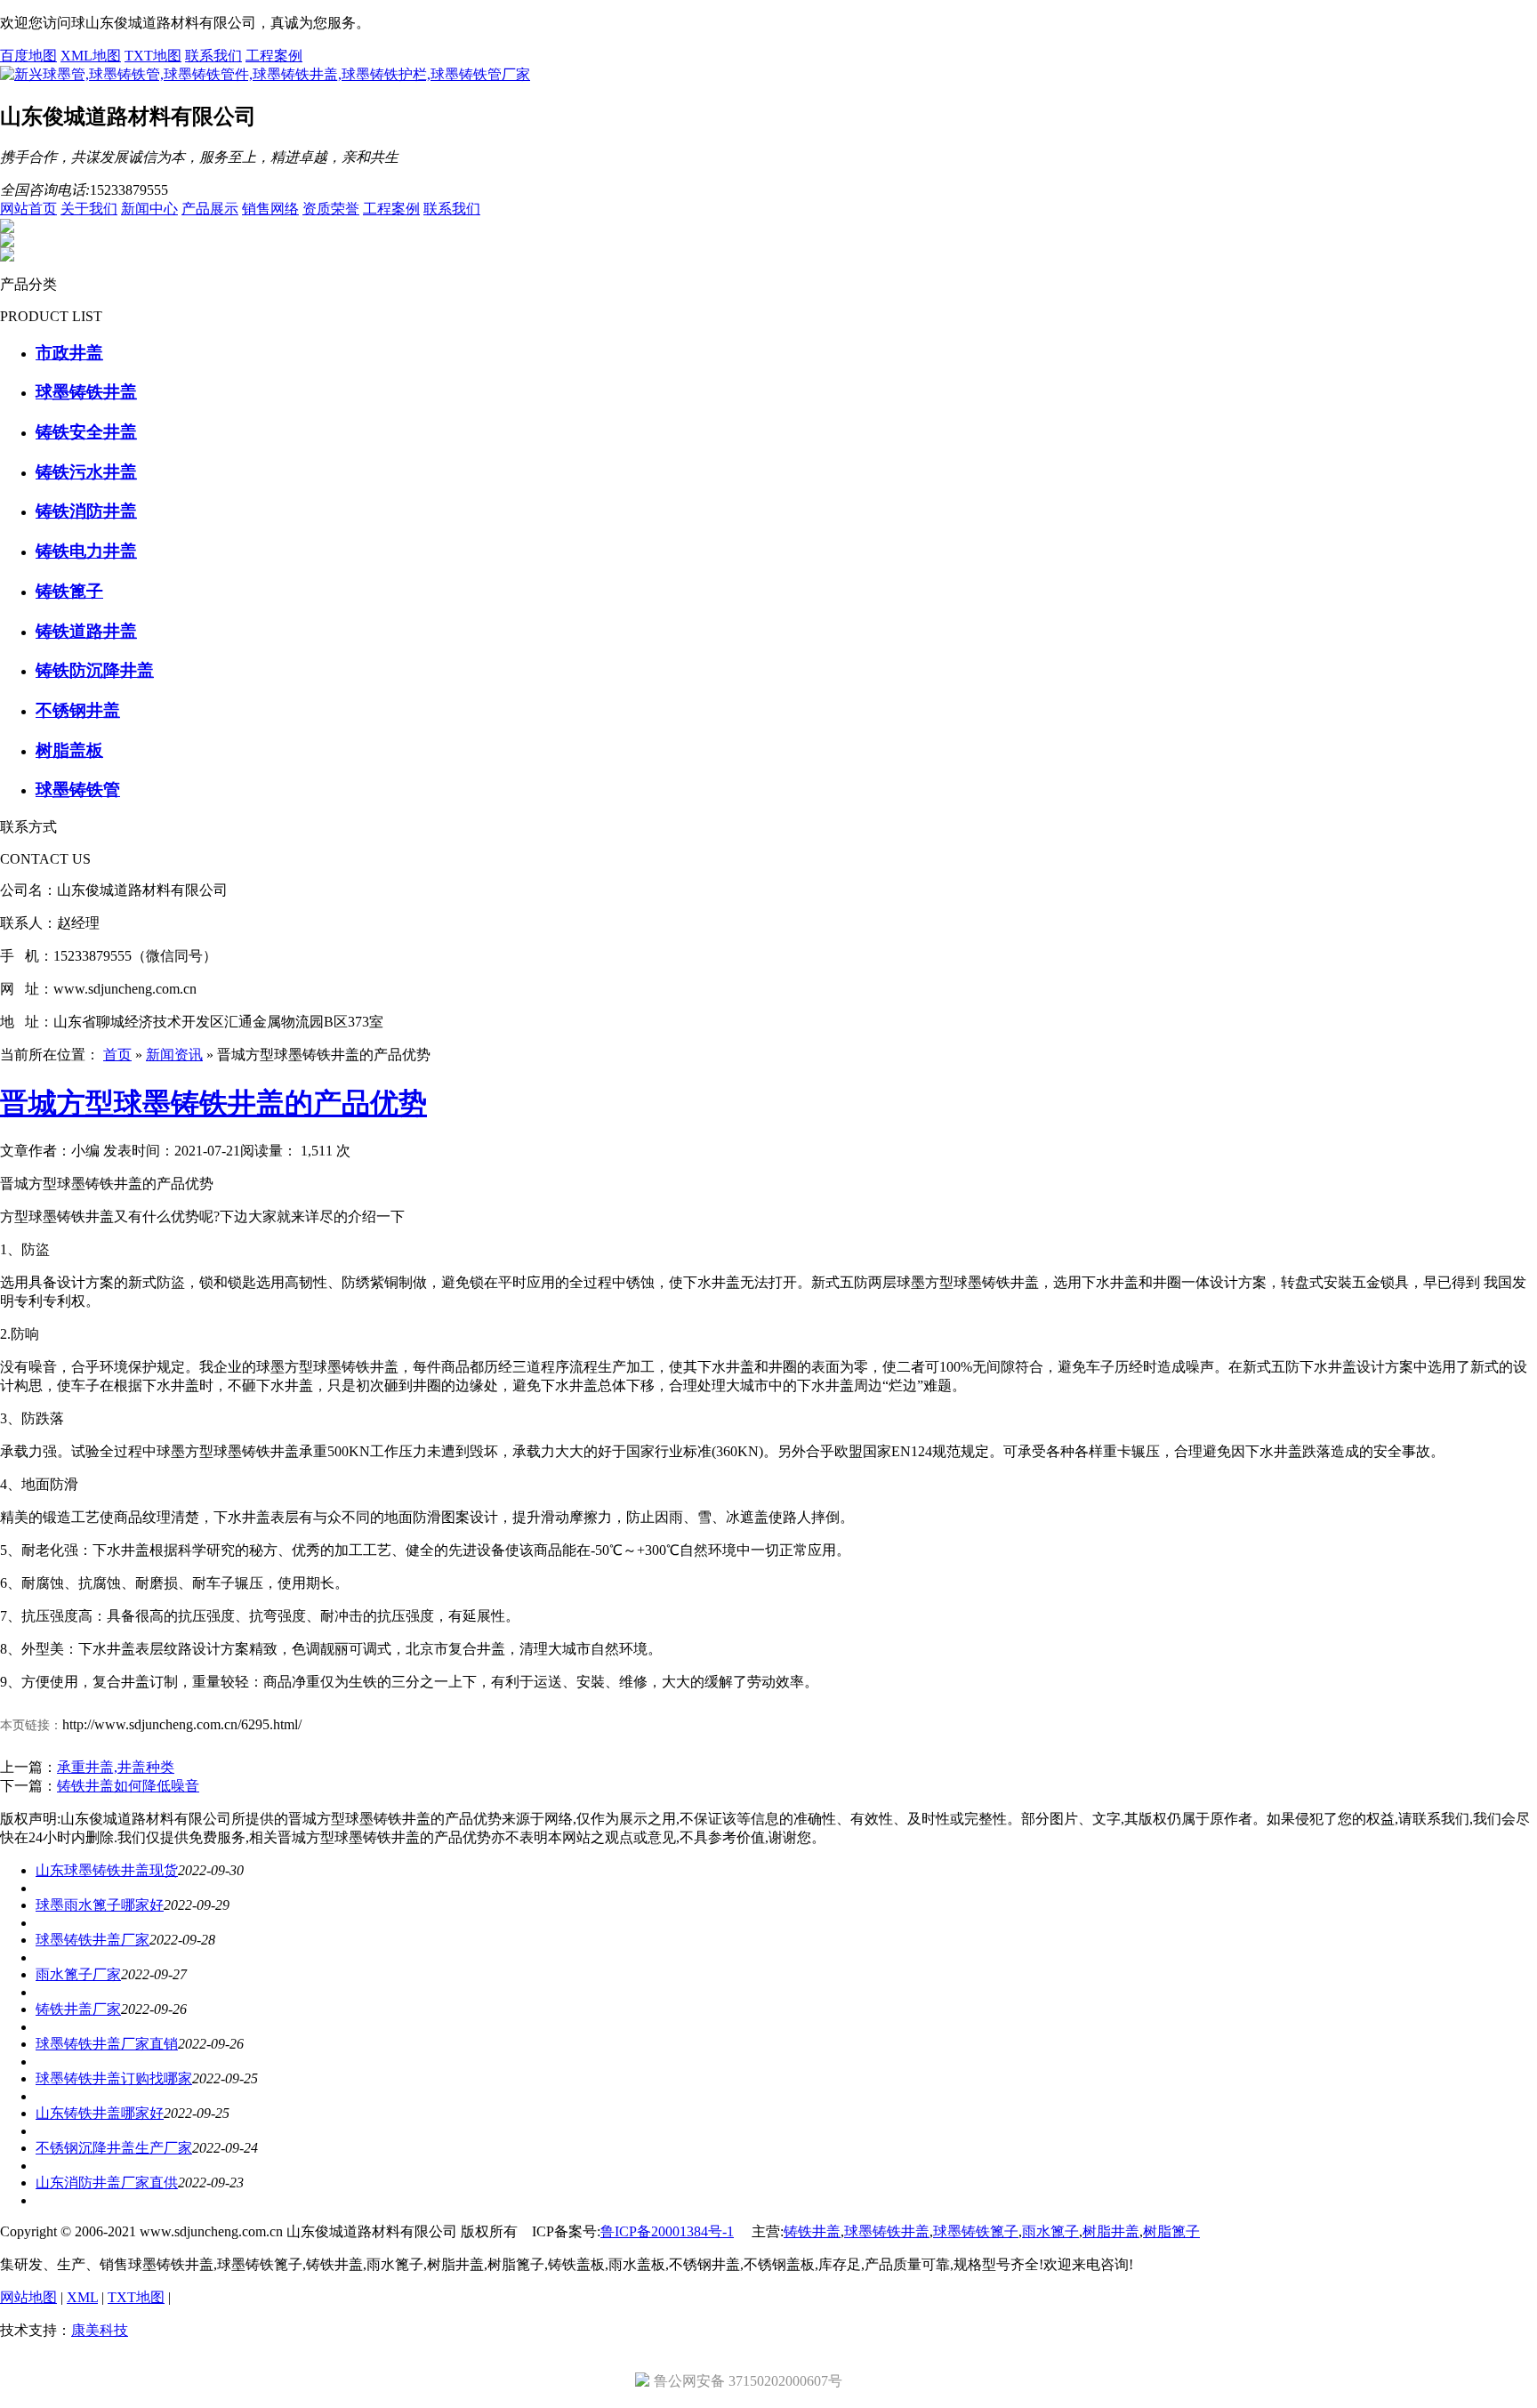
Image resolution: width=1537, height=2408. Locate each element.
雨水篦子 (1050, 2231)
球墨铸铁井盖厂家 (93, 1940)
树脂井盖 (1111, 2231)
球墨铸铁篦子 (976, 2231)
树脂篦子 (1171, 2231)
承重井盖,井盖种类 (116, 1767)
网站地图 (28, 2297)
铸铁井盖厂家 (78, 2009)
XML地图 (91, 56)
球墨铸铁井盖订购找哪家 (114, 2078)
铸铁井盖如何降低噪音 (128, 1786)
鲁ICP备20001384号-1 (667, 2231)
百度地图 (28, 56)
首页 (117, 1055)
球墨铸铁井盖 (887, 2231)
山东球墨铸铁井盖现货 (107, 1870)
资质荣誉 (331, 209)
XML (82, 2297)
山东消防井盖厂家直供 (107, 2183)
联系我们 (213, 56)
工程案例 (274, 56)
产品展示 (210, 209)
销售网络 (270, 209)
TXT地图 (153, 56)
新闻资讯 (174, 1055)
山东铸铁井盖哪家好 (100, 2113)
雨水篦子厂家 (78, 1974)
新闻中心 (149, 209)
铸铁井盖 (812, 2231)
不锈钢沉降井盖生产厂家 (114, 2148)
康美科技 (100, 2330)
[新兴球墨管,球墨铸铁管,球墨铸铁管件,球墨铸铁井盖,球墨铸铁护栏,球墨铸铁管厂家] (265, 74)
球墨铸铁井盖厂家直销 (107, 2044)
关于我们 (89, 209)
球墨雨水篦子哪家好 (100, 1905)
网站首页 (28, 209)
